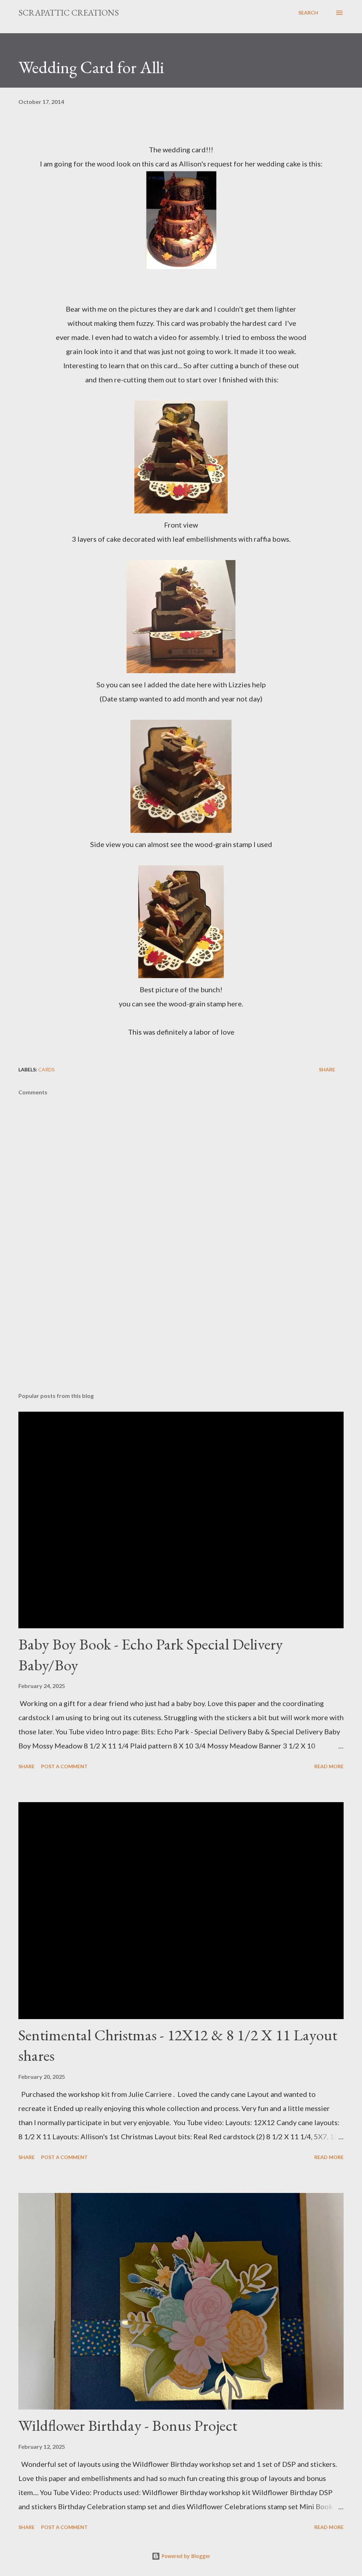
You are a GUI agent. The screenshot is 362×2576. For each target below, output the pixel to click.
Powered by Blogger (185, 2556)
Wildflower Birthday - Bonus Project (128, 2425)
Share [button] (327, 1069)
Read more (329, 1766)
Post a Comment (64, 1766)
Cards (46, 1069)
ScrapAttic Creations (69, 13)
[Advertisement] (181, 1331)
